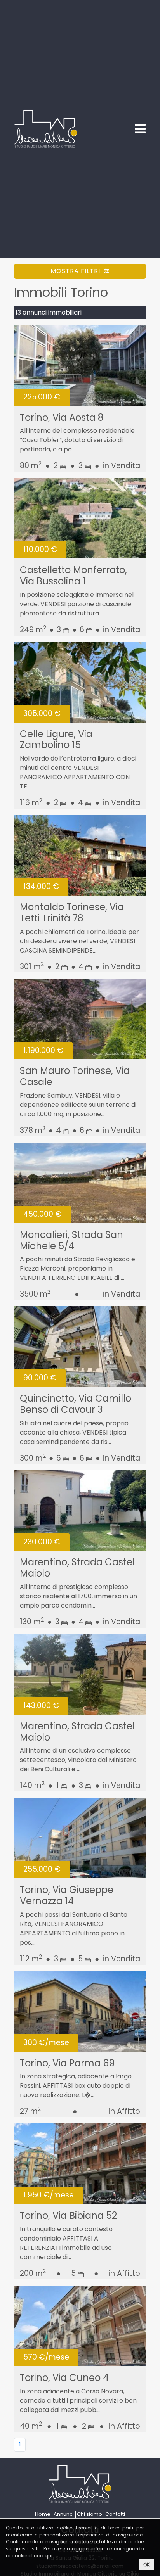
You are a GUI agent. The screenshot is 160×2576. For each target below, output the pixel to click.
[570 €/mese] (80, 2325)
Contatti (115, 2514)
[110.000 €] (80, 518)
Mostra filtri (76, 271)
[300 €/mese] (80, 2011)
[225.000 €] (80, 365)
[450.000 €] (80, 1182)
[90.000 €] (80, 1346)
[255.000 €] (80, 1838)
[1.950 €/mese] (80, 2164)
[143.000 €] (80, 1674)
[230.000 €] (80, 1510)
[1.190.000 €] (80, 1019)
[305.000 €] (80, 682)
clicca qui (40, 2556)
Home (43, 2514)
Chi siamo (90, 2514)
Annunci (64, 2514)
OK (146, 2565)
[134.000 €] (80, 855)
